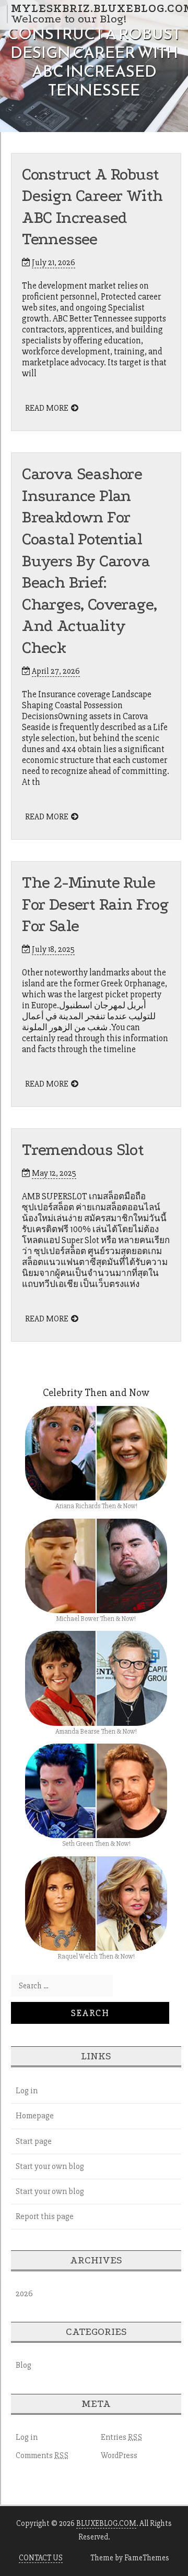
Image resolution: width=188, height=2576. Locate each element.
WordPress (119, 2455)
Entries (122, 2437)
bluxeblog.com (106, 2523)
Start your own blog (50, 2166)
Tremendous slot (83, 1150)
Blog (23, 2365)
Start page (34, 2141)
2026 (24, 2294)
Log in (27, 2091)
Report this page (45, 2216)
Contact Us (41, 2558)
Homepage (35, 2116)
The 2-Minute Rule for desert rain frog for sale (95, 904)
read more (47, 408)
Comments (42, 2455)
